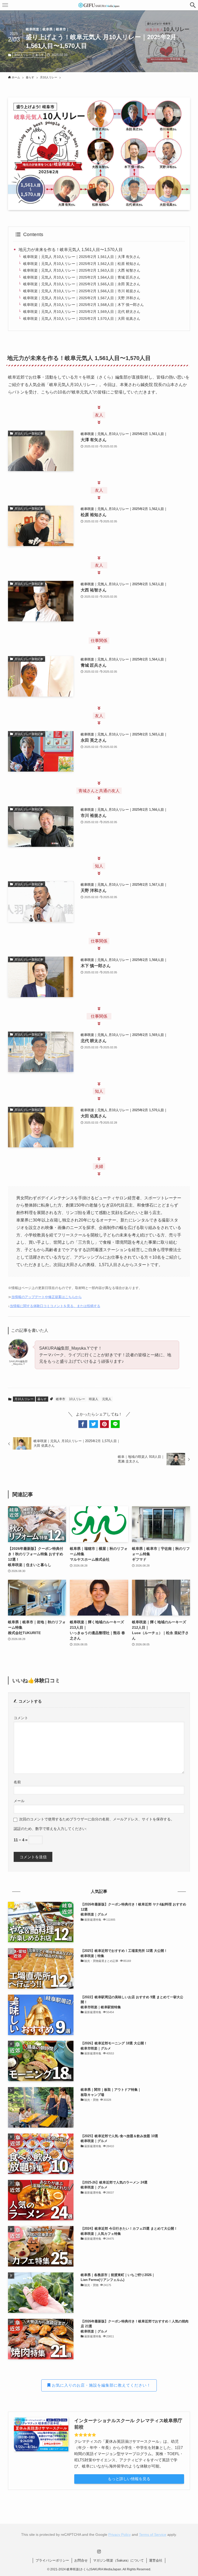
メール (19, 1801)
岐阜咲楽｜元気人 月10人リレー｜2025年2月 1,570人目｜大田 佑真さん (82, 319)
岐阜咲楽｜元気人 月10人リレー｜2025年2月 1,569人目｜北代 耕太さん (82, 312)
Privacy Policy (119, 2535)
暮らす (40, 55)
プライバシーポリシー (52, 2560)
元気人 (107, 1399)
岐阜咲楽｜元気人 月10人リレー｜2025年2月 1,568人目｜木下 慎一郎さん (84, 305)
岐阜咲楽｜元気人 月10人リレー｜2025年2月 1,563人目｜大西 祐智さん (82, 270)
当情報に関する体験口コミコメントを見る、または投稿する (55, 1306)
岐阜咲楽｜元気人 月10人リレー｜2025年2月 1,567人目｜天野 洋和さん (82, 298)
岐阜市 (61, 1399)
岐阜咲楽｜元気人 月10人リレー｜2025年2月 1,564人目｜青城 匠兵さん (82, 277)
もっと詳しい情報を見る (129, 2479)
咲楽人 (94, 1399)
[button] (193, 5)
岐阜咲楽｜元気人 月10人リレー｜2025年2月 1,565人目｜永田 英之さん (82, 284)
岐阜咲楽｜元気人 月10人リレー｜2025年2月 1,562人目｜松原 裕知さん (82, 264)
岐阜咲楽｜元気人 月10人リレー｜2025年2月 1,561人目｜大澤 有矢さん (82, 257)
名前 (17, 1782)
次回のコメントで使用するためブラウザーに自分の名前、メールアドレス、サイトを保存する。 (97, 1819)
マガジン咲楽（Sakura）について (118, 2560)
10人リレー (77, 1399)
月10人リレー (23, 55)
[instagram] (99, 2552)
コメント (21, 1718)
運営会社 (156, 2560)
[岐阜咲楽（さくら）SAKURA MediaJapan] (99, 5)
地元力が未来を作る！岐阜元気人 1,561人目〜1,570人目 (71, 250)
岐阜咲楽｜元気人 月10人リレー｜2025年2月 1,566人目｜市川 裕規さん (82, 291)
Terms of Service (153, 2535)
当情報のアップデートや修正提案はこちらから (47, 1297)
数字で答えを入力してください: (61, 1829)
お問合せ (81, 2560)
